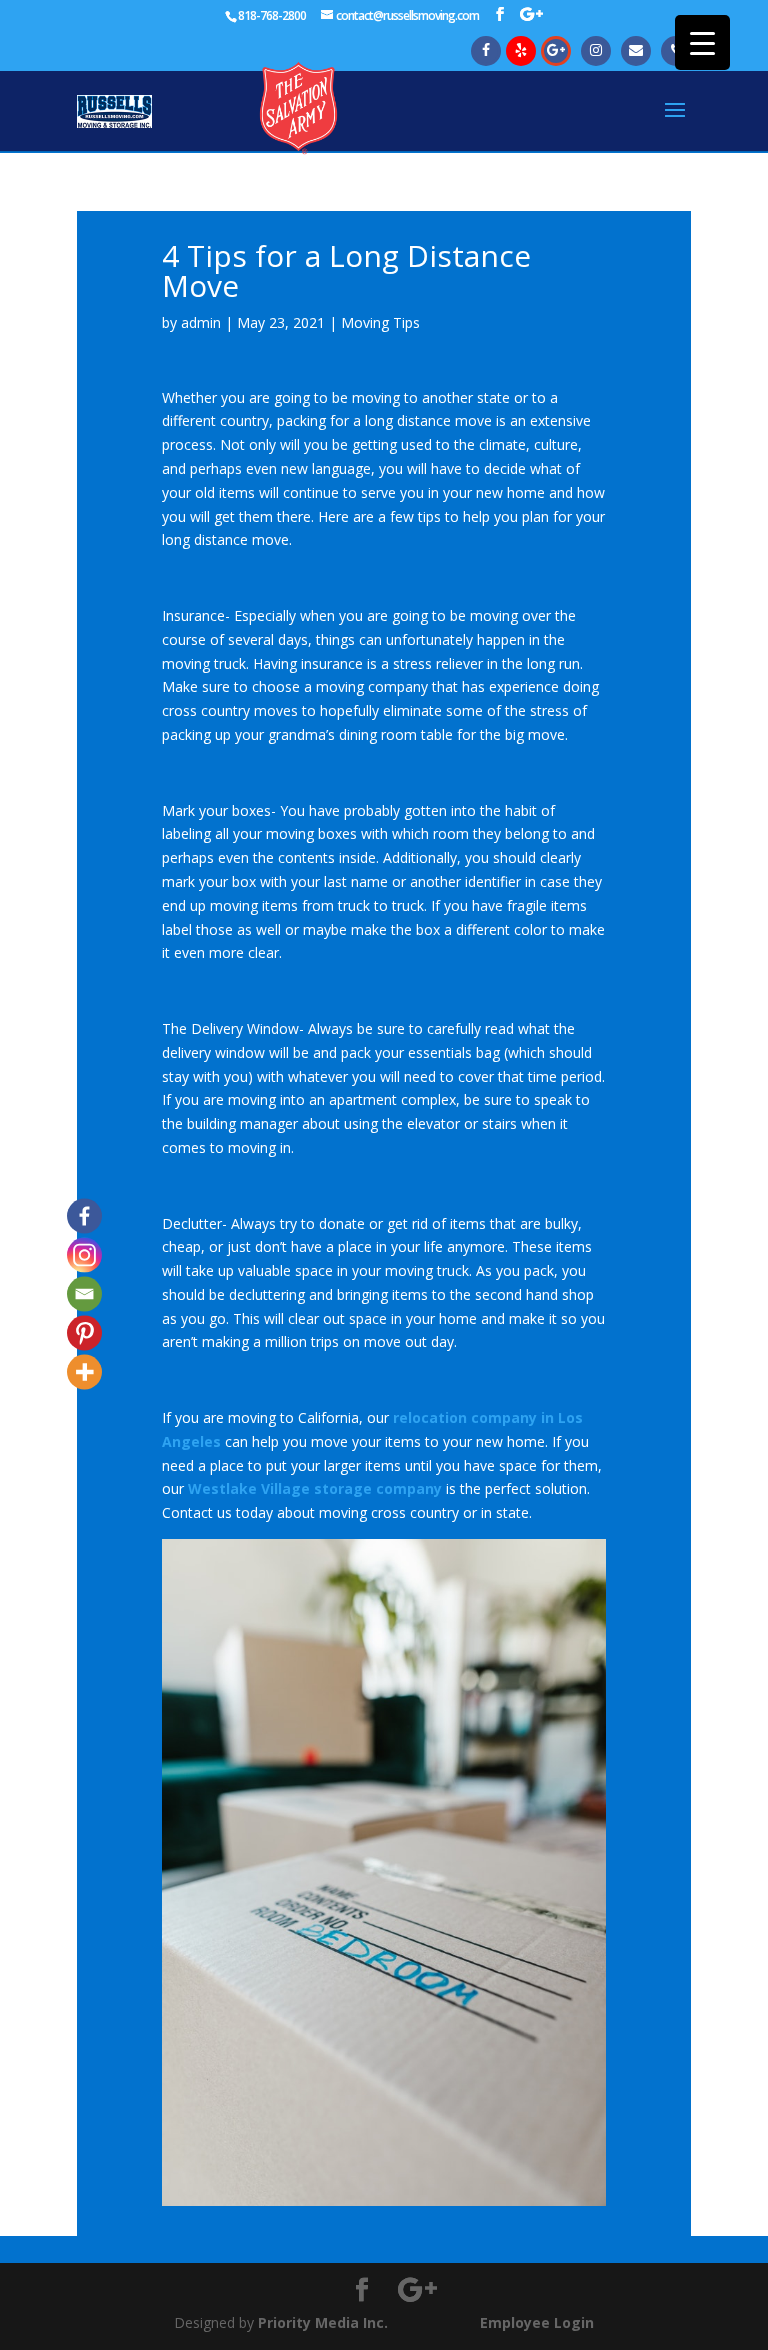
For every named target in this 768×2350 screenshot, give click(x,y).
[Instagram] (84, 1254)
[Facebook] (84, 1215)
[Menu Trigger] (702, 42)
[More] (84, 1371)
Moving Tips (380, 322)
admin (201, 322)
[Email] (84, 1293)
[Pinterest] (84, 1332)
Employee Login (537, 2322)
